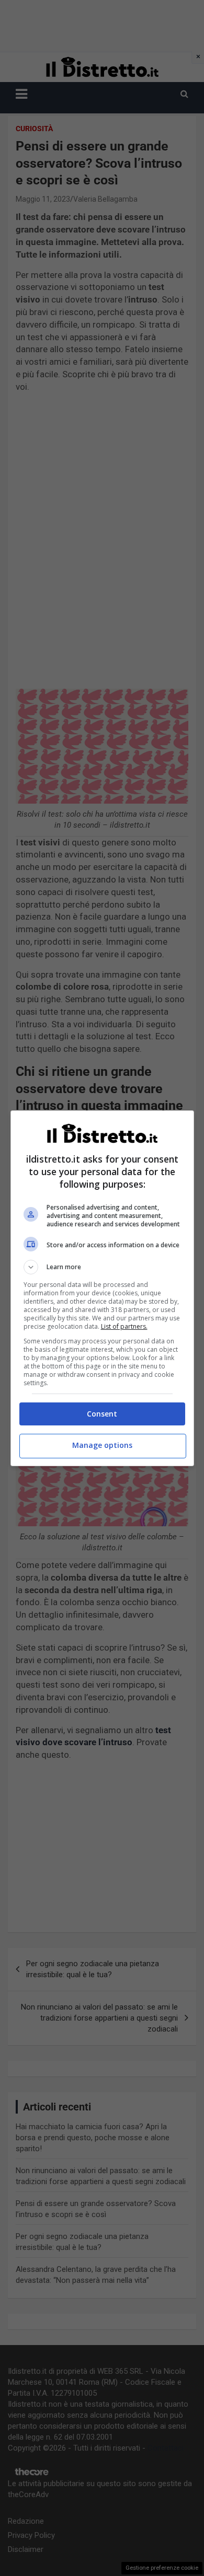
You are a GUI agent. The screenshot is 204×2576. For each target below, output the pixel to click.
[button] (102, 1267)
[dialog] (102, 1288)
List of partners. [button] (124, 1326)
